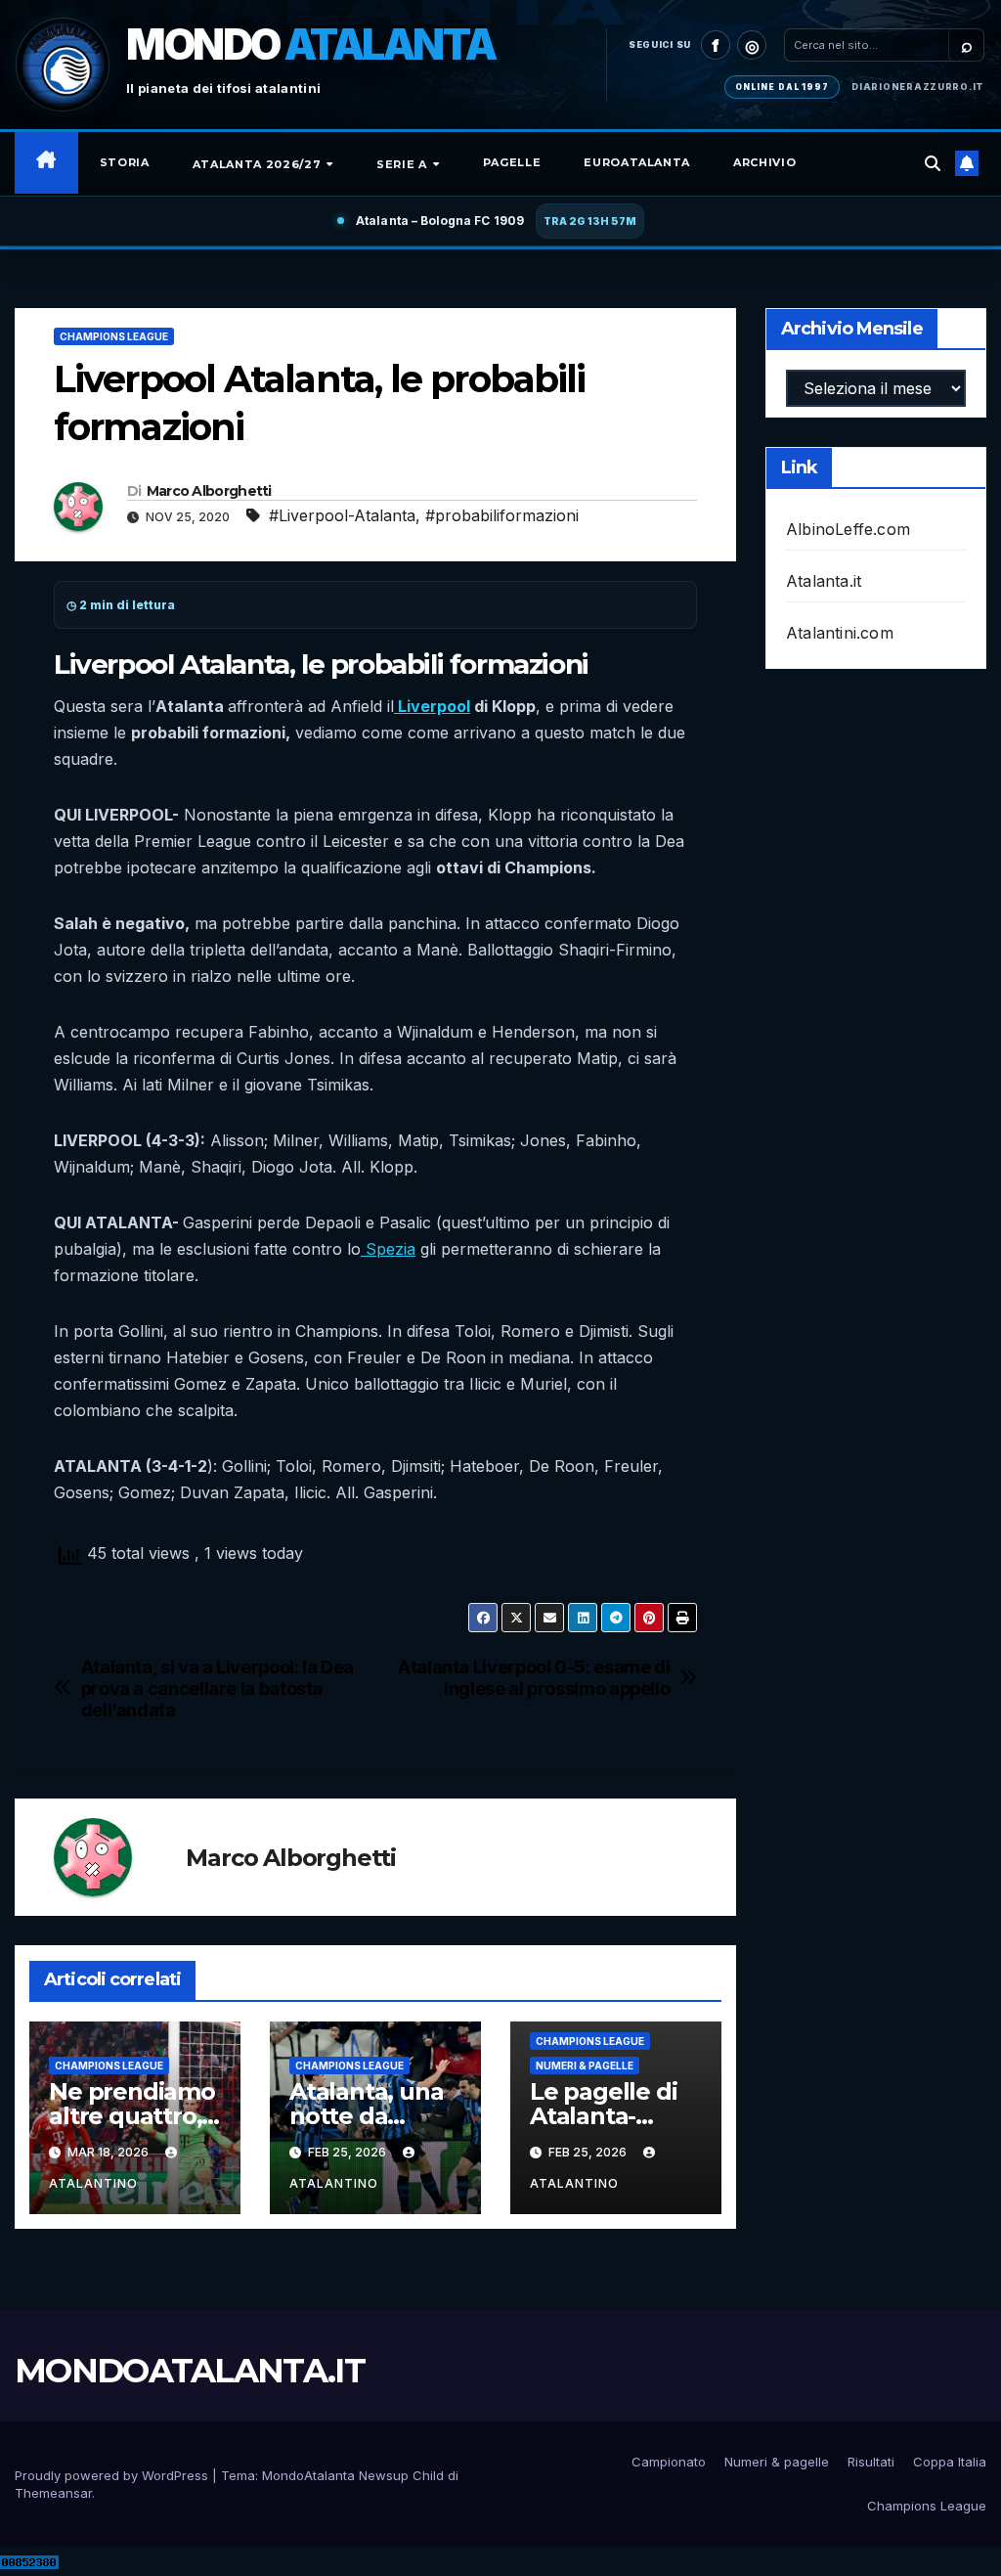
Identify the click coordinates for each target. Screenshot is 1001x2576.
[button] (933, 163)
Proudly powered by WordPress (113, 2475)
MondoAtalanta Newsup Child (353, 2475)
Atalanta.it (824, 581)
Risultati (871, 2462)
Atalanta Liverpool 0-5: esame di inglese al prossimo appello (534, 1678)
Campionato (669, 2462)
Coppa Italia (950, 2462)
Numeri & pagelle (585, 2065)
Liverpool (432, 706)
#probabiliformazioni (502, 515)
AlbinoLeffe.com (848, 529)
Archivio (764, 162)
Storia (125, 162)
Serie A (403, 164)
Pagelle (512, 162)
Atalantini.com (840, 633)
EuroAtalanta (637, 162)
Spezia (388, 1249)
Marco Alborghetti (209, 491)
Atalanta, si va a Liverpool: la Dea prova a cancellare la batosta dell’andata (218, 1688)
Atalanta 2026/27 (259, 164)
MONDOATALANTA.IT (190, 2371)
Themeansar (53, 2493)
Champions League (114, 336)
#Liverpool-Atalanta (342, 515)
